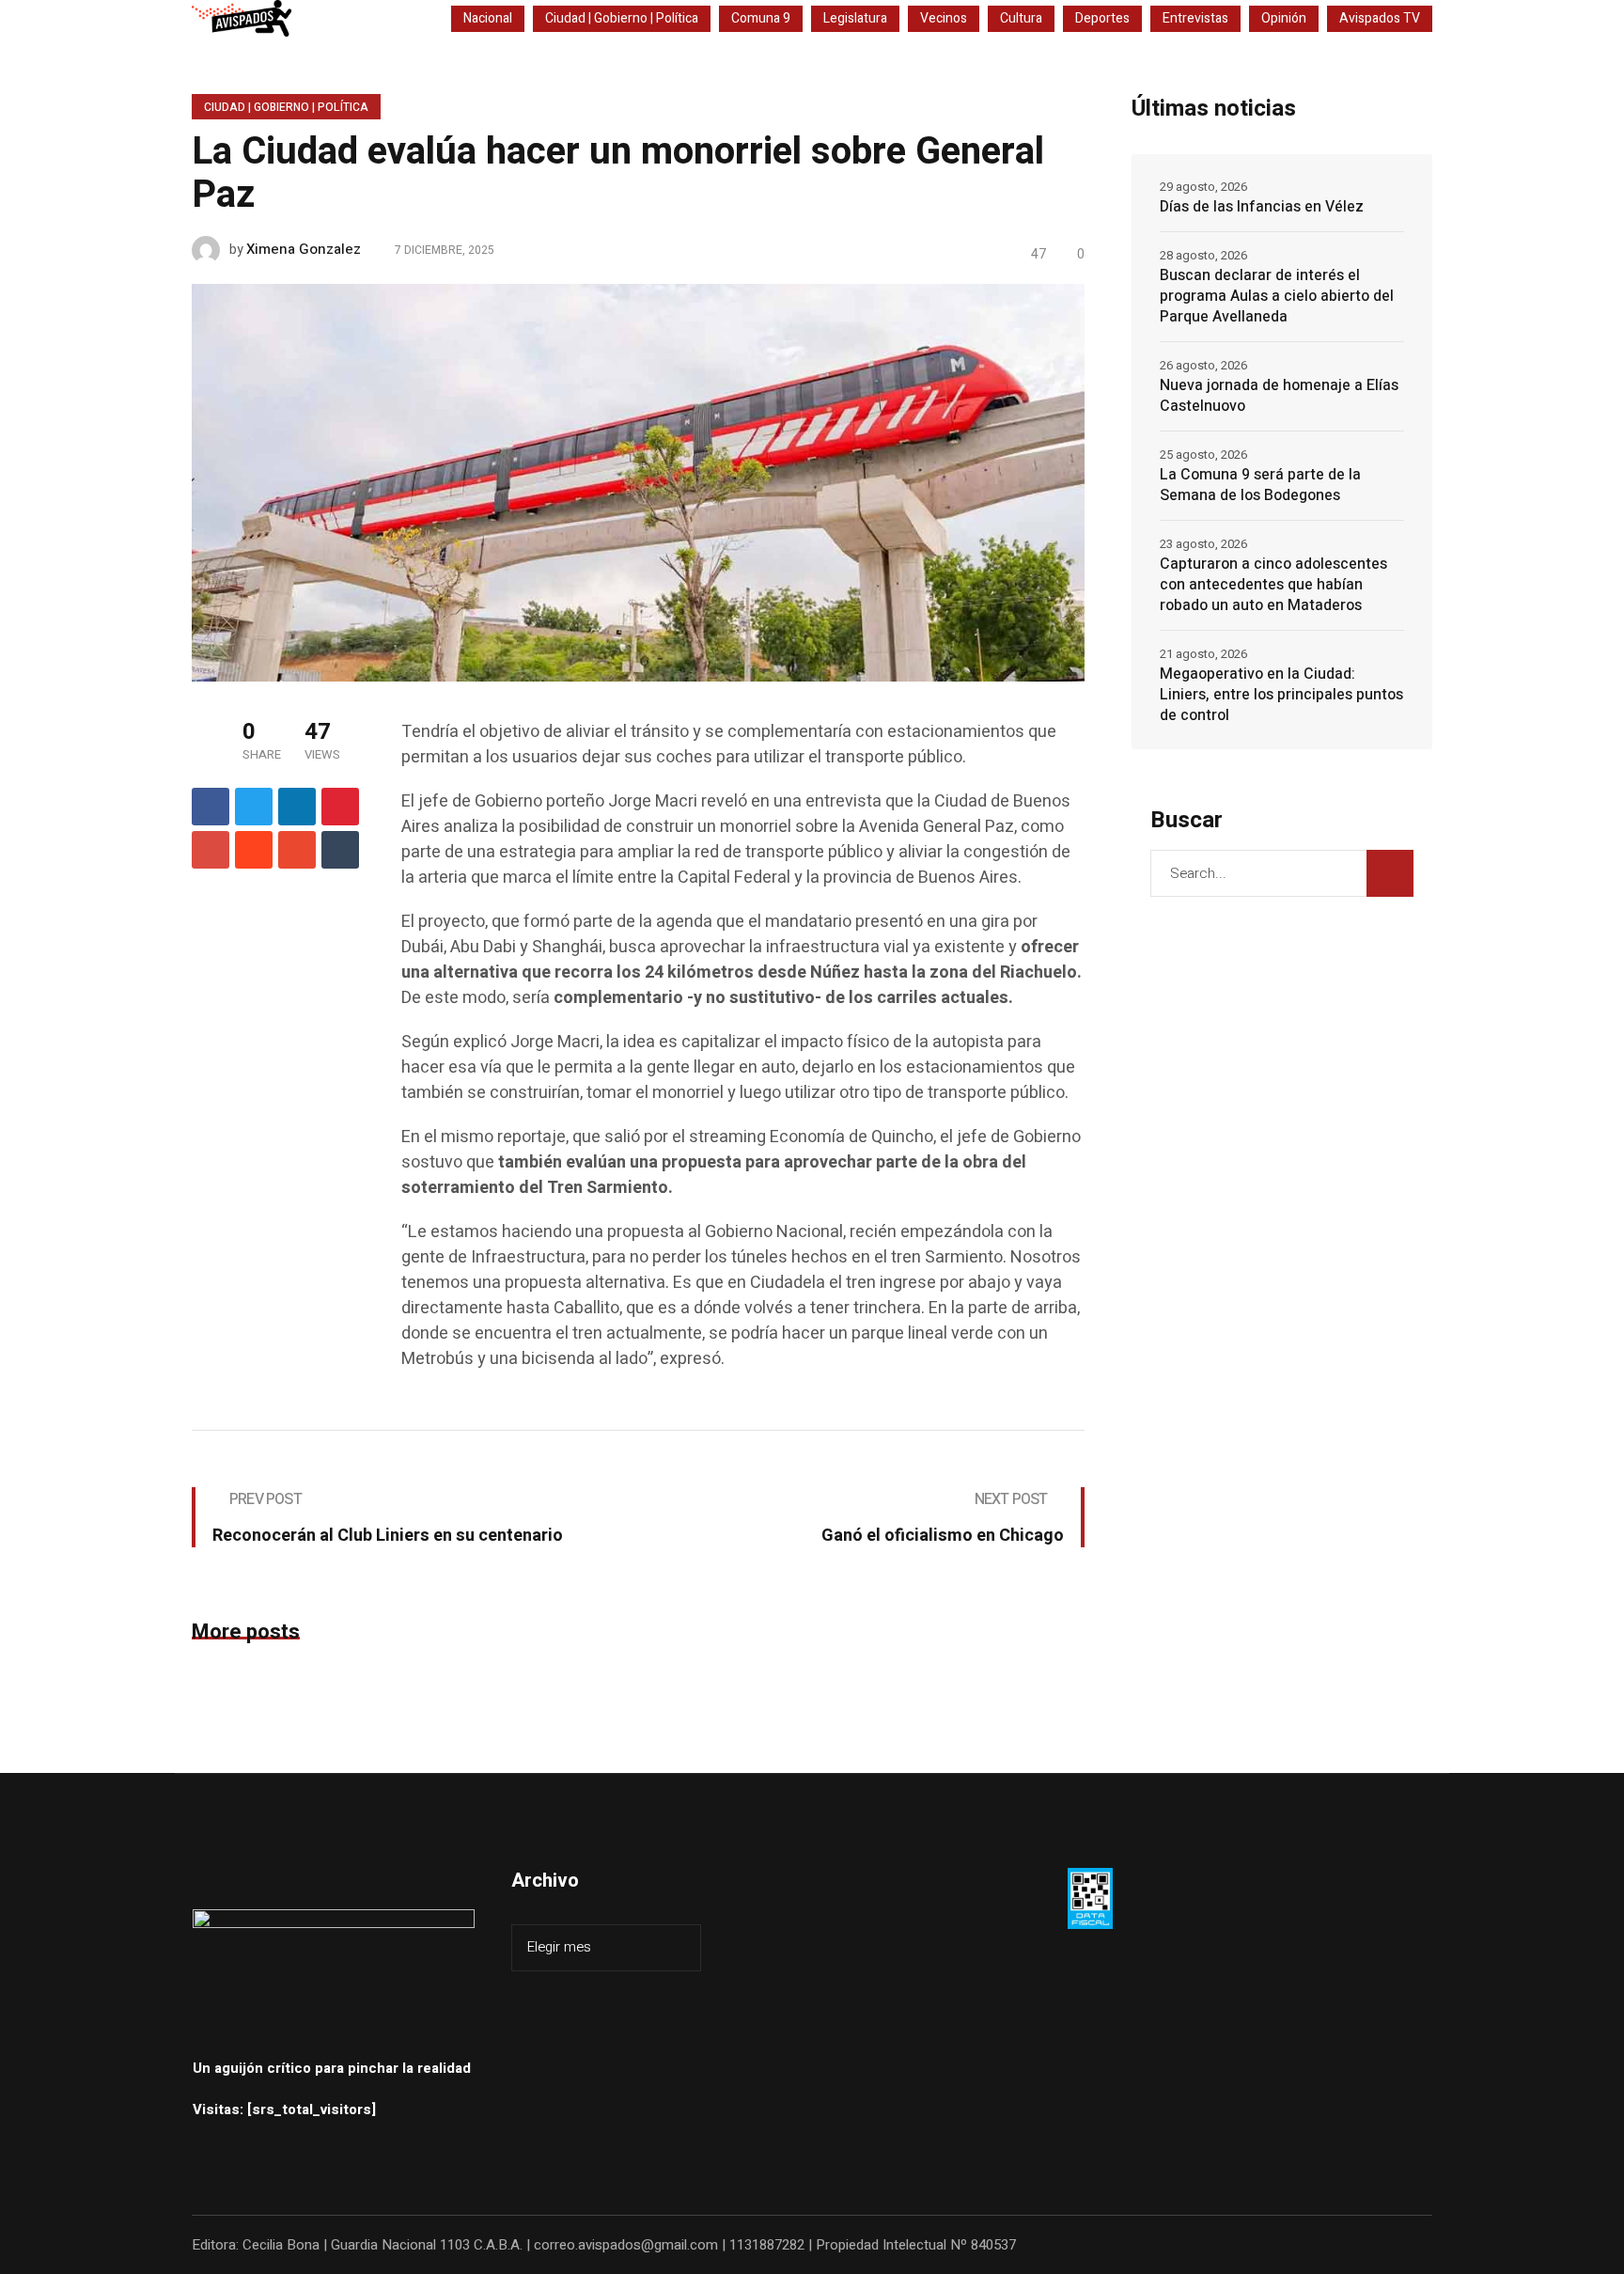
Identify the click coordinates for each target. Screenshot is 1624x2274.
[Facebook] (211, 807)
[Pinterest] (340, 807)
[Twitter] (254, 807)
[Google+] (211, 850)
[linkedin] (297, 807)
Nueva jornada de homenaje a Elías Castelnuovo (1279, 396)
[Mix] (297, 850)
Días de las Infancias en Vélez (1262, 207)
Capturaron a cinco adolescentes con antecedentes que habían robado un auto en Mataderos (1273, 585)
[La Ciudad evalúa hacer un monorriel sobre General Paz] (638, 481)
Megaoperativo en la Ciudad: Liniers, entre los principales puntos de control (1281, 695)
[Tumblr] (340, 850)
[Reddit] (254, 850)
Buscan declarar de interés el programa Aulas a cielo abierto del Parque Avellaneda (1277, 296)
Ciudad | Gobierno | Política (286, 107)
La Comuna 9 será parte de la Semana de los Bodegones (1260, 485)
